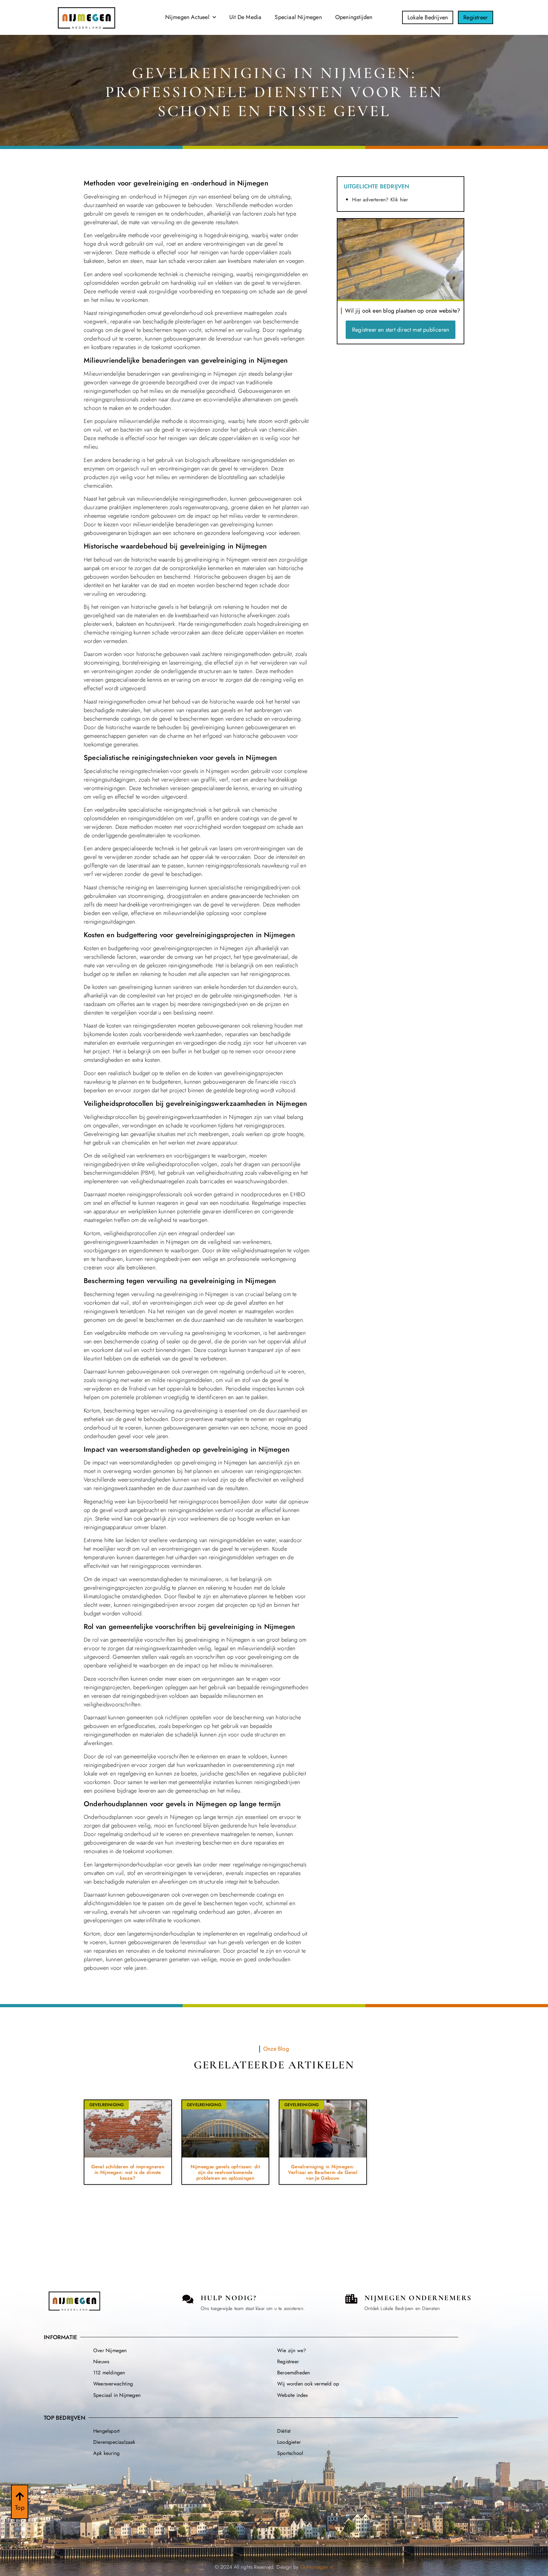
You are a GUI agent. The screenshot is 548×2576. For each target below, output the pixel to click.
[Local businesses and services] (351, 2299)
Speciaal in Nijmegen (117, 2395)
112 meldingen (109, 2373)
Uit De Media (245, 17)
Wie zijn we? (292, 2350)
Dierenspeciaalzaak (114, 2442)
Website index (293, 2395)
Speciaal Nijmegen (298, 17)
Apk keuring (106, 2453)
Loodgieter (289, 2442)
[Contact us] (188, 2299)
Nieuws (101, 2362)
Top (20, 2508)
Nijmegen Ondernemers (418, 2298)
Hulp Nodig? (229, 2298)
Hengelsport (106, 2431)
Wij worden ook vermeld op (308, 2384)
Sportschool (290, 2453)
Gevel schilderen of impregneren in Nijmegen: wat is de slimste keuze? (128, 2172)
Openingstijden (354, 17)
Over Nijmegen (110, 2350)
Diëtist (284, 2431)
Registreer (288, 2362)
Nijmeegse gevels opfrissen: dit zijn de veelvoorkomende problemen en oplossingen (225, 2172)
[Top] (20, 2496)
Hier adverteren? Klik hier (380, 200)
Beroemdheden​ (294, 2373)
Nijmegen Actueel (187, 17)
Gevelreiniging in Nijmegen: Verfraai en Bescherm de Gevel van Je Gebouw (323, 2172)
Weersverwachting (113, 2384)
